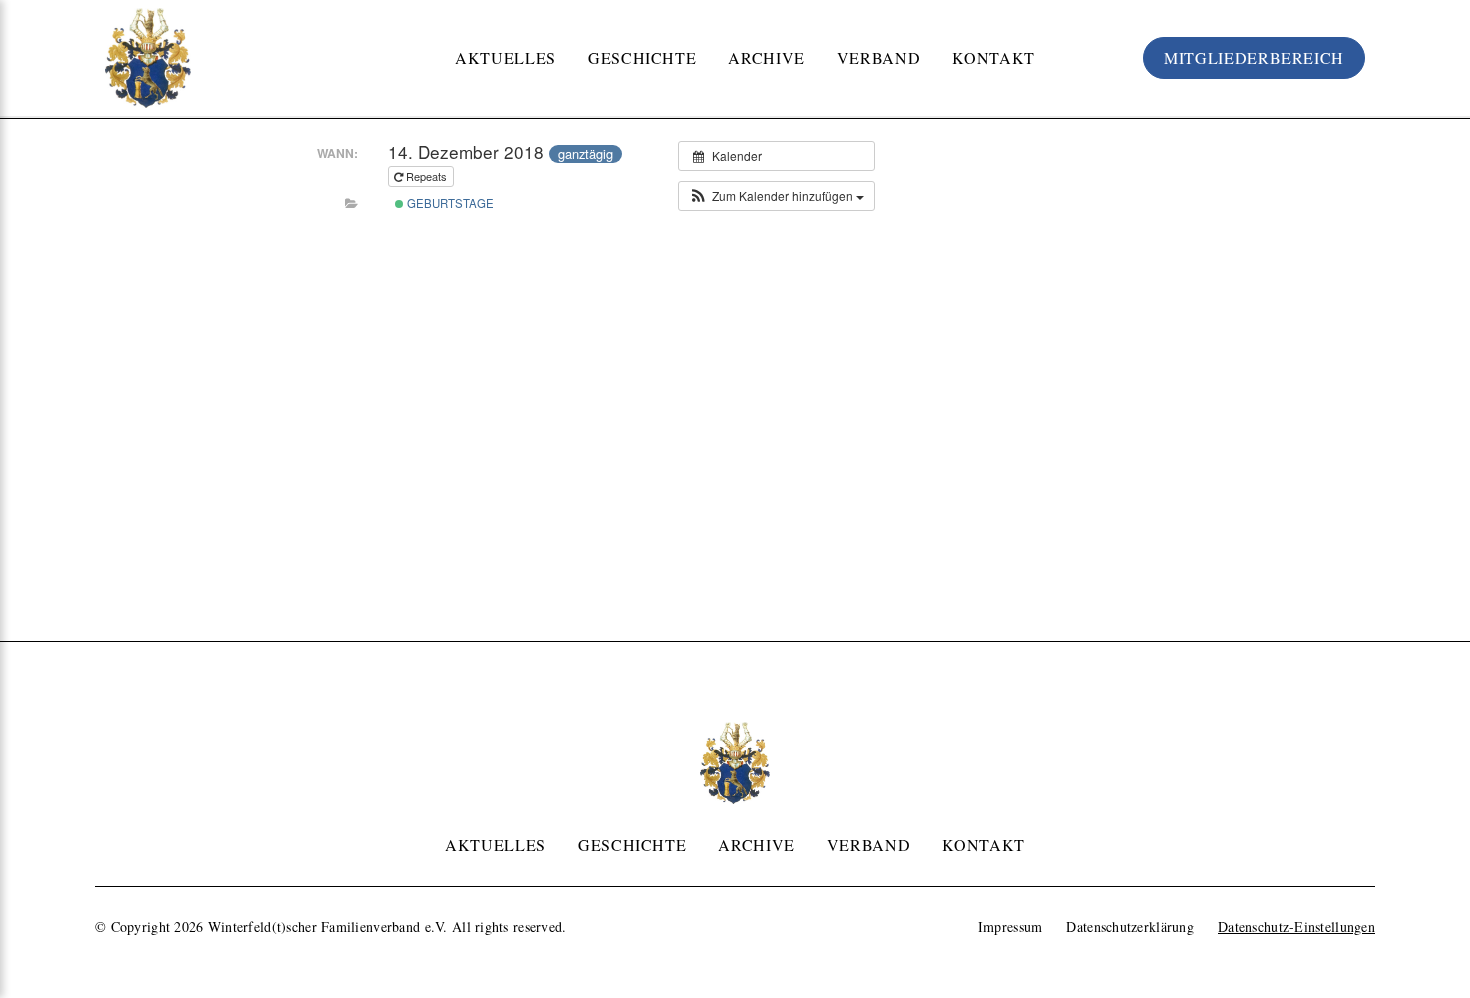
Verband (878, 57)
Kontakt (993, 57)
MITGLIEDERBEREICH (1254, 57)
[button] (776, 196)
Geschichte (642, 57)
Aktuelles (505, 57)
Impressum (1010, 926)
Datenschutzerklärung (1130, 926)
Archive (766, 57)
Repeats (426, 176)
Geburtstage (449, 203)
